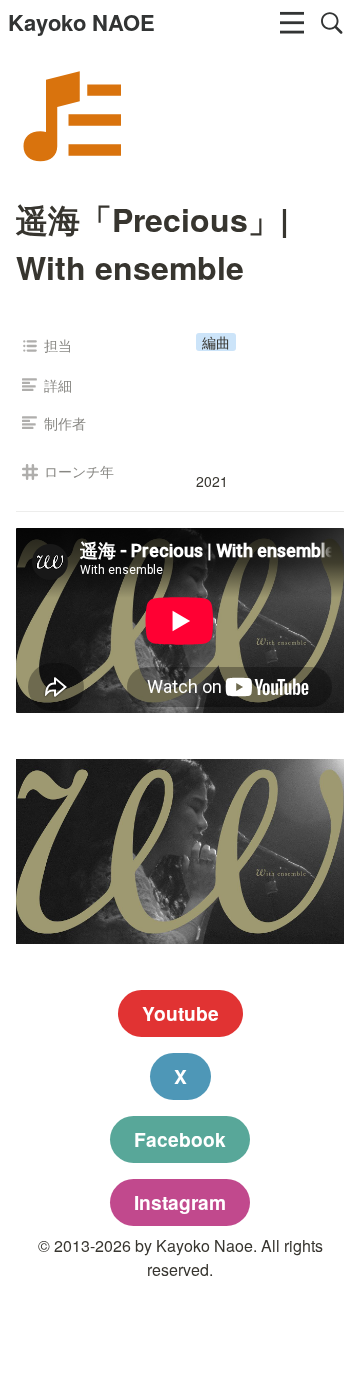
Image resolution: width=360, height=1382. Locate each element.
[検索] (332, 23)
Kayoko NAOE (81, 22)
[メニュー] (292, 23)
